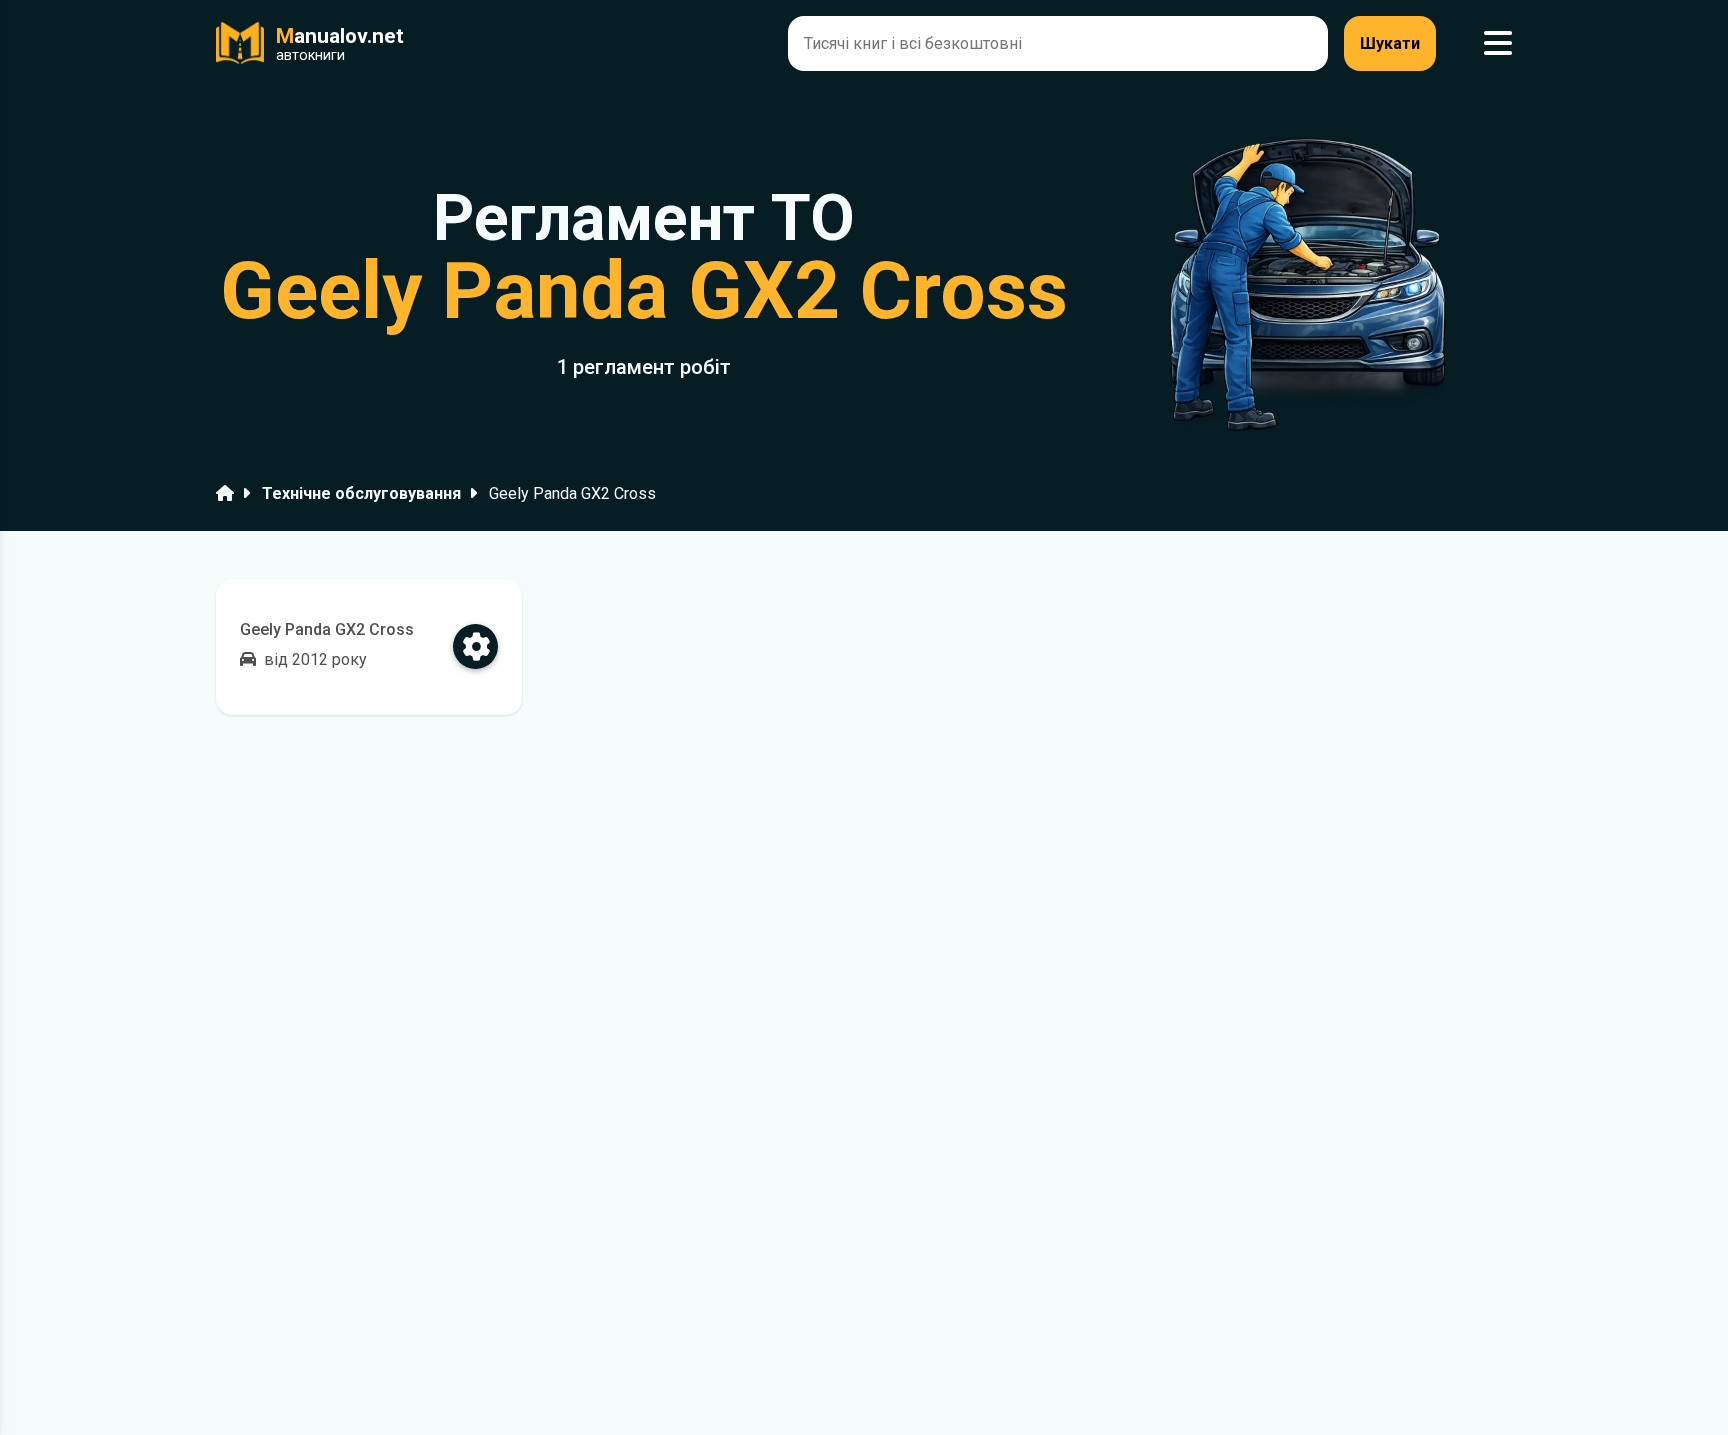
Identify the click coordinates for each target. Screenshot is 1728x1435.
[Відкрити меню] (1498, 43)
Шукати (1390, 43)
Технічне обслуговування (361, 493)
